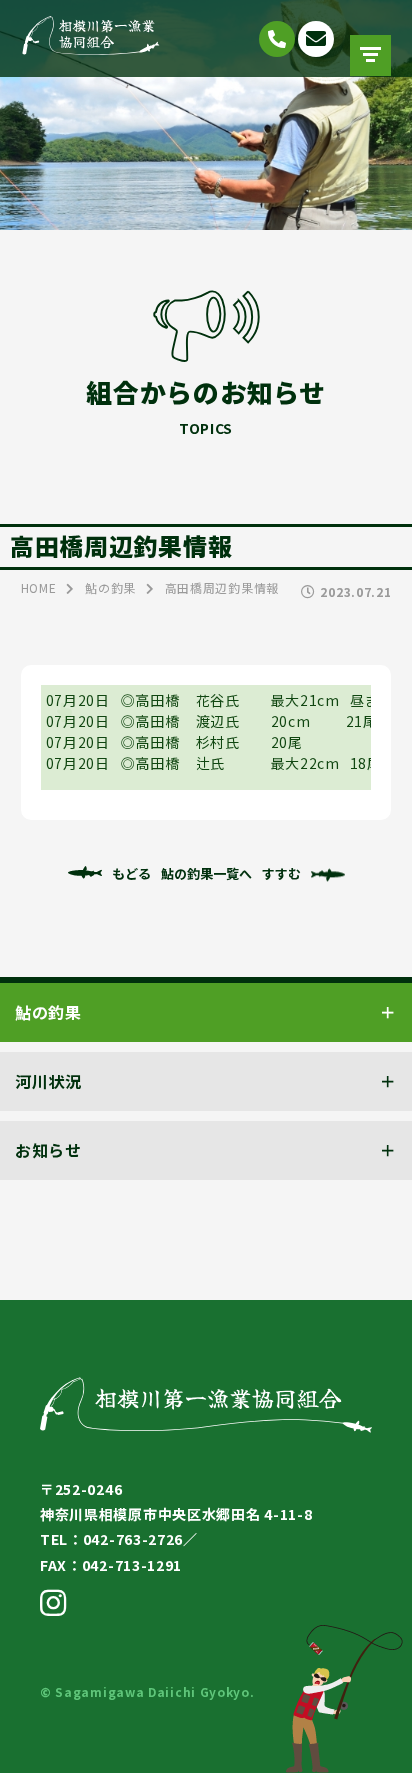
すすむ (281, 873)
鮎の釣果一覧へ (206, 873)
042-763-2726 (277, 39)
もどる (131, 873)
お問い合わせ (316, 39)
